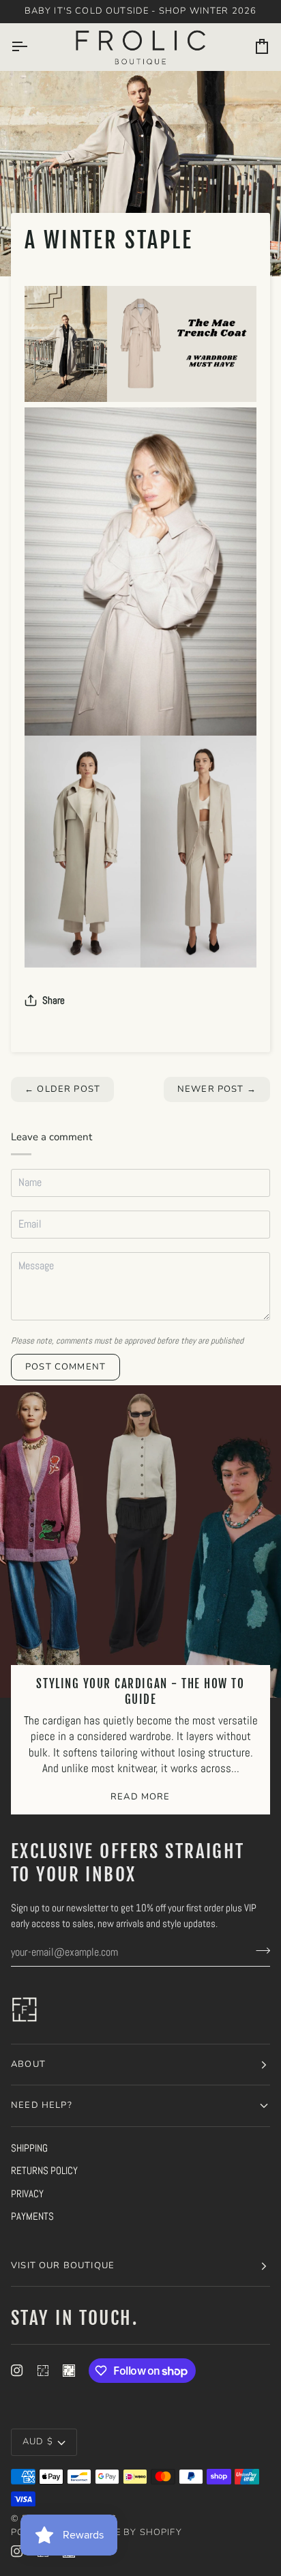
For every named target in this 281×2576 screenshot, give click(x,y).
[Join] (259, 1950)
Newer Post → (217, 1089)
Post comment (65, 1367)
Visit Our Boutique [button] (63, 2266)
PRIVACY (27, 2194)
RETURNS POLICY (44, 2170)
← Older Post (62, 1089)
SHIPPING (29, 2148)
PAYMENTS (32, 2216)
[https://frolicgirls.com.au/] (69, 2371)
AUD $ (38, 2442)
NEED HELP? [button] (42, 2105)
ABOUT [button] (28, 2064)
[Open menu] (31, 47)
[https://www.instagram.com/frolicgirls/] (43, 2371)
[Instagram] (17, 2371)
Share (54, 1000)
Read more (140, 1797)
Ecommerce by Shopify (120, 2532)
